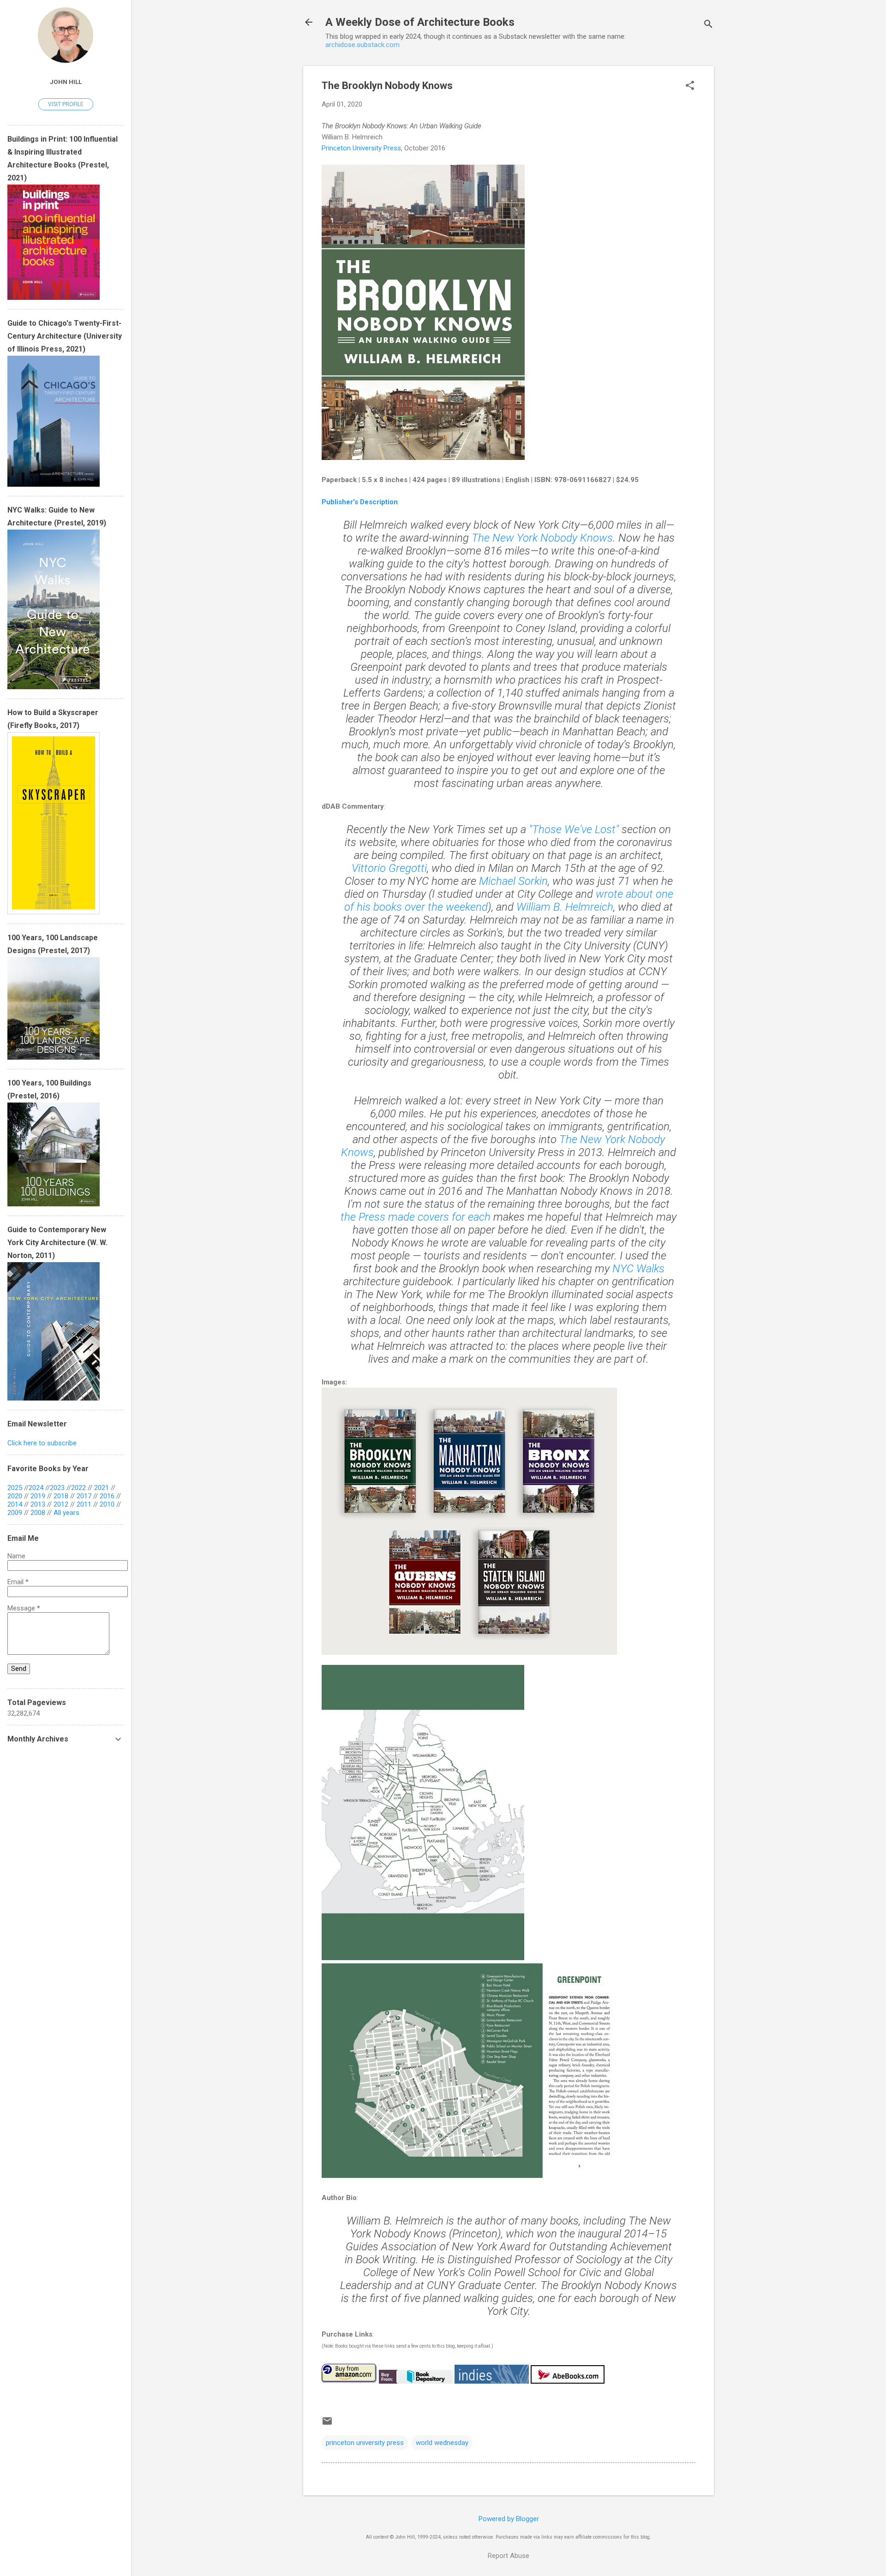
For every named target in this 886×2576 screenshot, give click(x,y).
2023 (57, 1488)
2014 (15, 1504)
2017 (84, 1496)
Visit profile (66, 104)
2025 (15, 1488)
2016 (107, 1496)
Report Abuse (509, 2556)
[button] (690, 86)
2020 (15, 1496)
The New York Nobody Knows (542, 538)
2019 (38, 1496)
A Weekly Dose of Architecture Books (420, 22)
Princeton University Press (361, 148)
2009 (15, 1513)
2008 (38, 1513)
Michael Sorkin (513, 881)
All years (66, 1513)
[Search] (708, 25)
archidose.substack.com (362, 45)
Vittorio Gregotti (389, 868)
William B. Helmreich (565, 907)
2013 (38, 1504)
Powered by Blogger (509, 2519)
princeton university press (365, 2443)
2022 (78, 1488)
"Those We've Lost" (574, 829)
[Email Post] (327, 2424)
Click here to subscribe (42, 1443)
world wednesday (442, 2443)
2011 (84, 1504)
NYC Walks (638, 1269)
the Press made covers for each (416, 1217)
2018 (61, 1496)
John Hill (66, 82)
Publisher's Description (360, 502)
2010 (107, 1504)
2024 (36, 1488)
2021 (102, 1488)
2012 (61, 1504)
